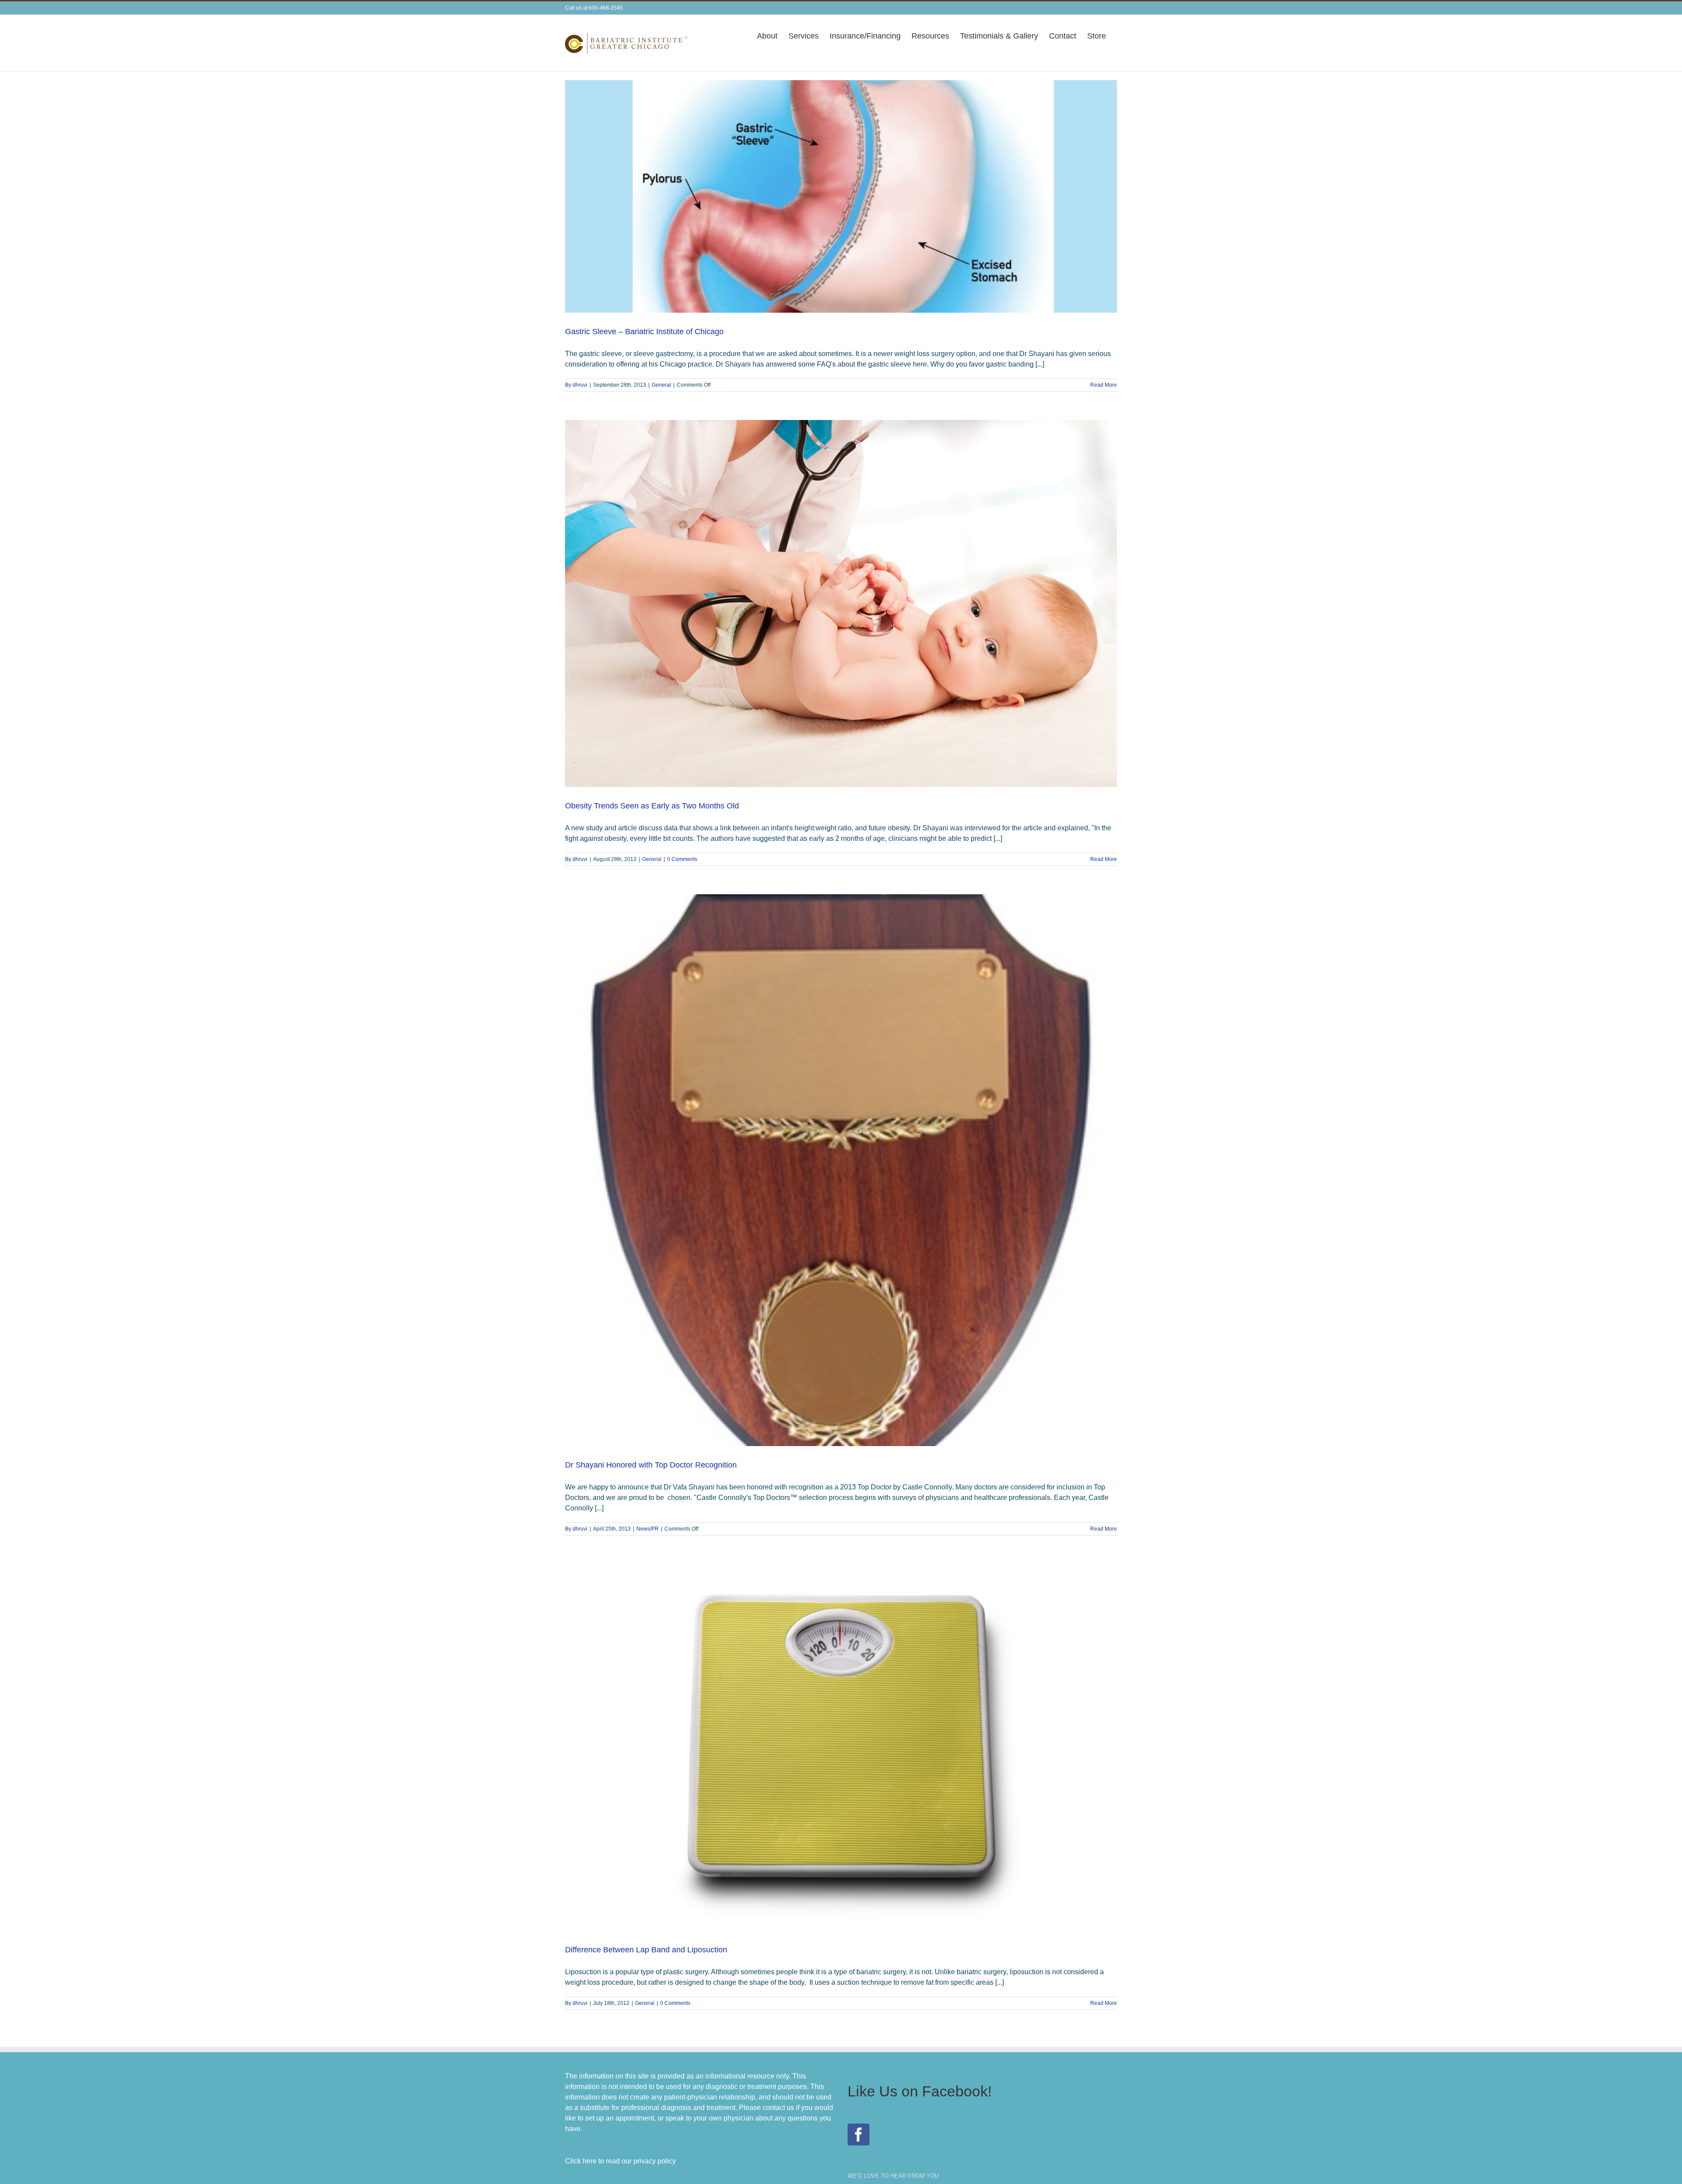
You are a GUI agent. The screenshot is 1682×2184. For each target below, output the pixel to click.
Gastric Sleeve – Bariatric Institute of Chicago (644, 332)
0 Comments (682, 859)
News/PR (648, 1529)
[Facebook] (859, 2135)
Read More (1104, 385)
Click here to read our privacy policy (620, 2161)
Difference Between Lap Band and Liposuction (646, 1950)
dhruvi (580, 385)
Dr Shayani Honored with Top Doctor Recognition (651, 1465)
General (661, 385)
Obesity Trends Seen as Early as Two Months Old (652, 806)
